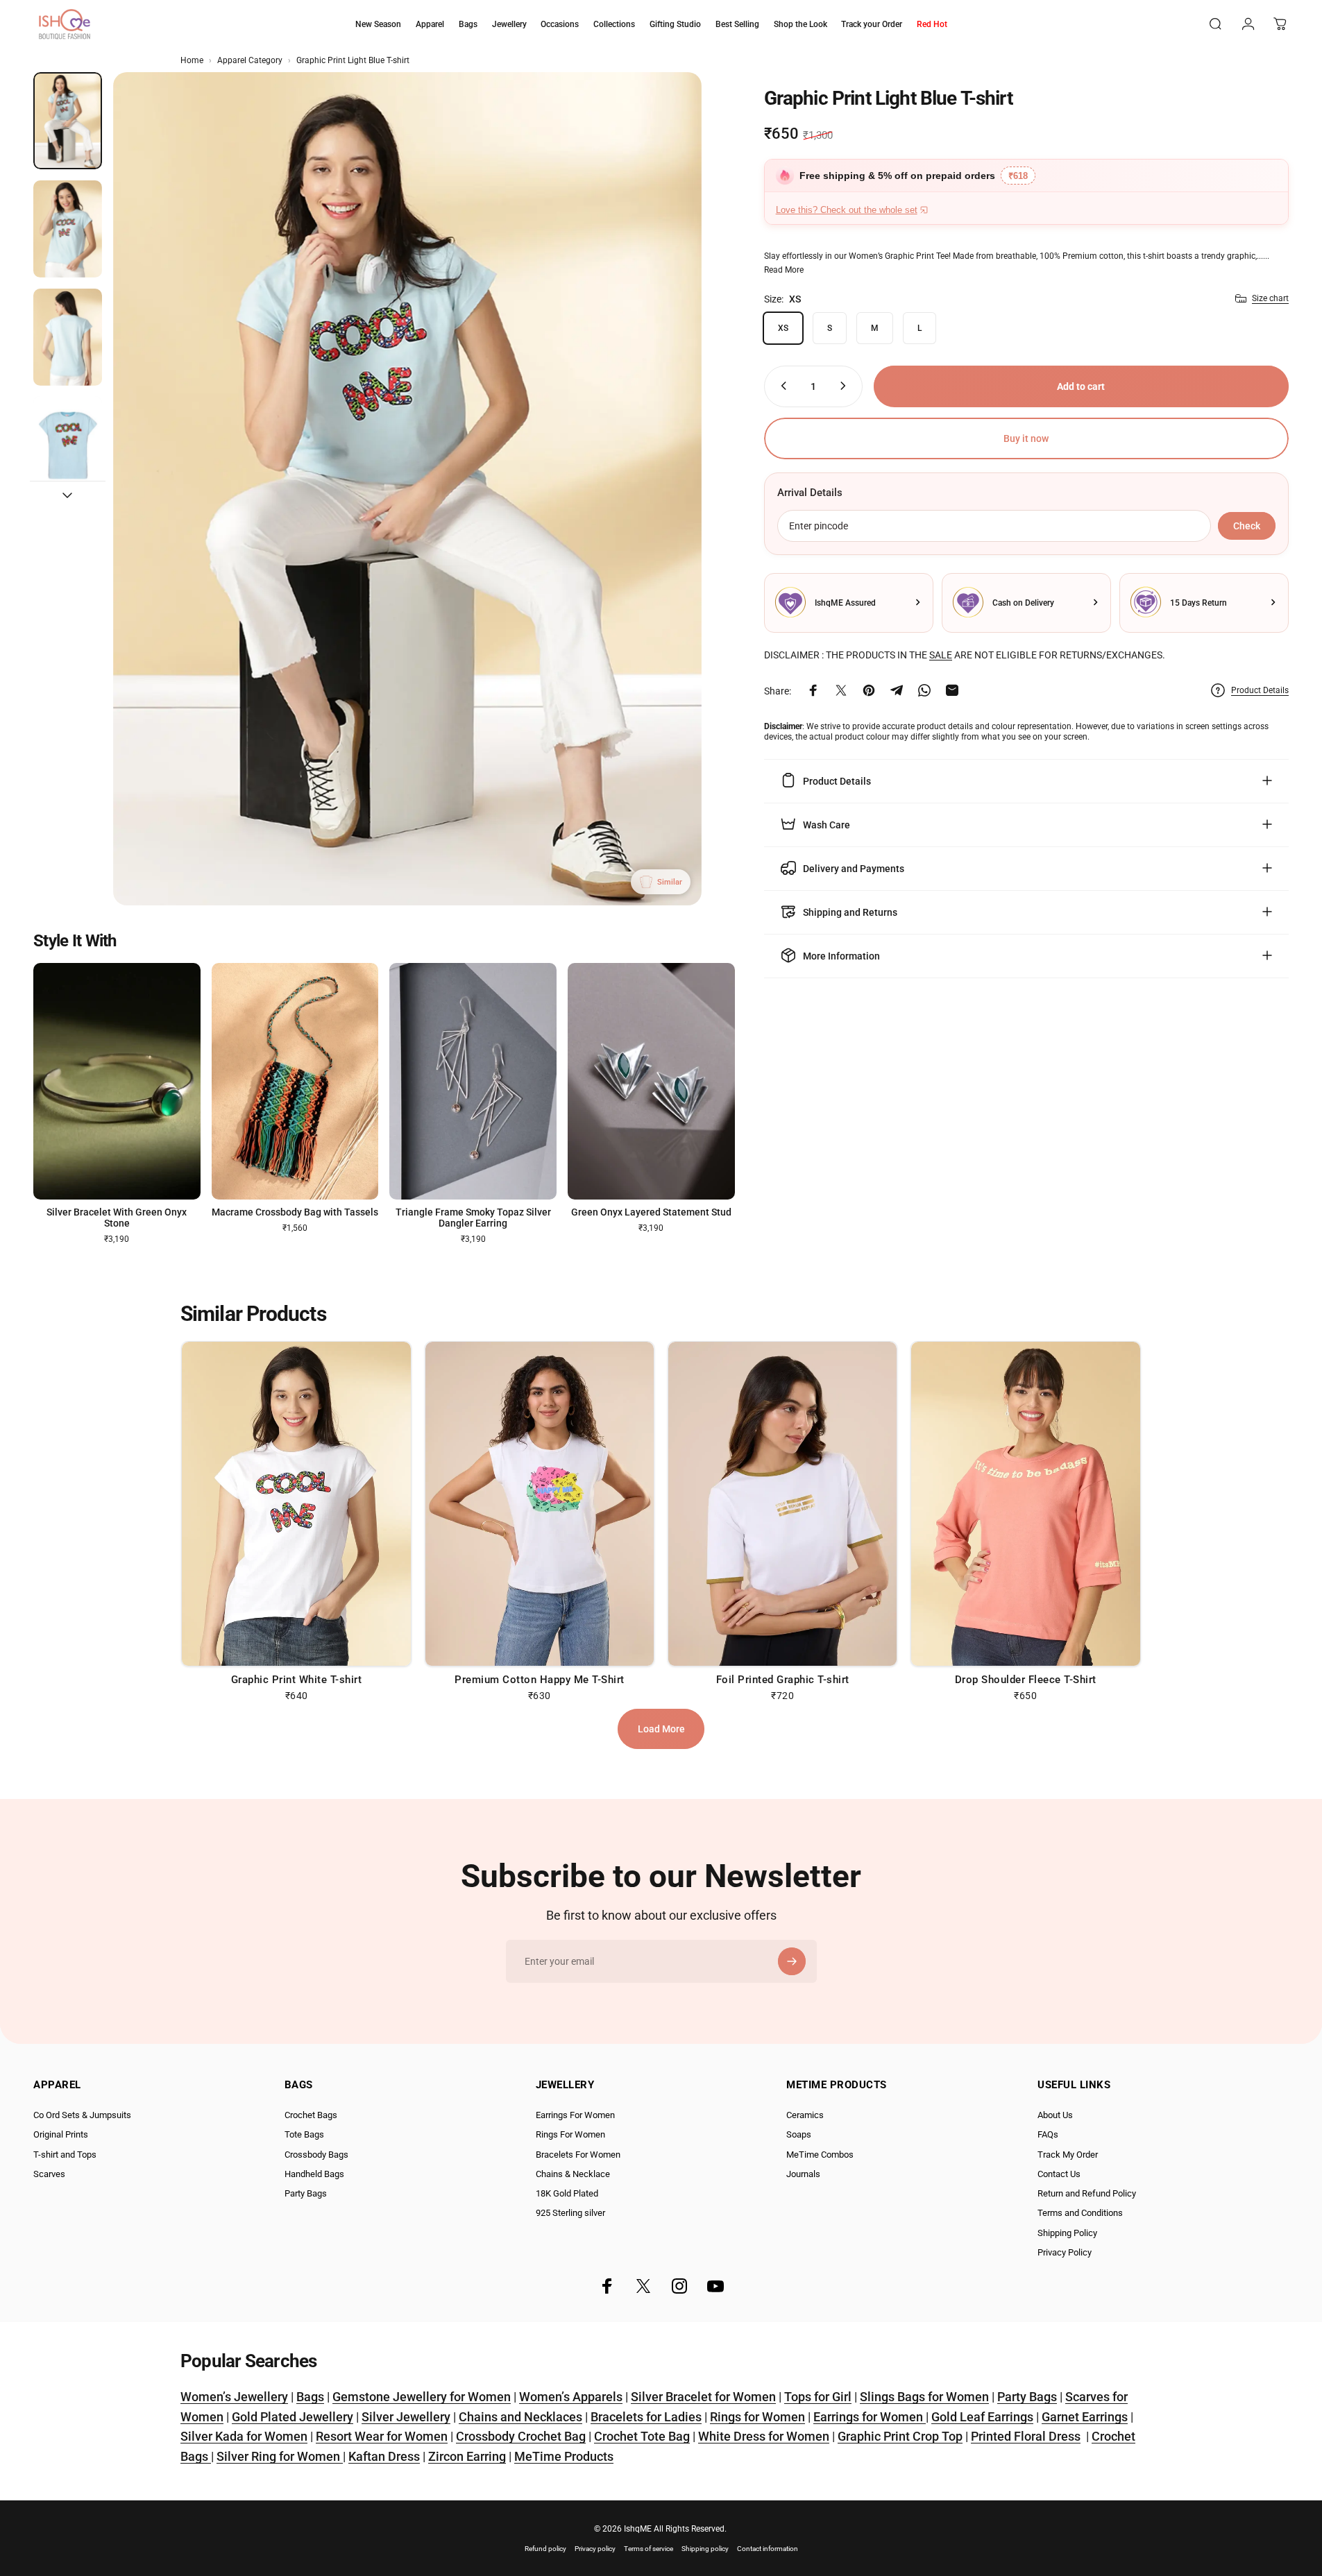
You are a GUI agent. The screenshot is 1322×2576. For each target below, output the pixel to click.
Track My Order (1068, 2155)
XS (783, 327)
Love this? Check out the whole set (847, 210)
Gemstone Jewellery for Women (422, 2397)
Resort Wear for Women (382, 2436)
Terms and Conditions (1080, 2213)
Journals (803, 2174)
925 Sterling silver (570, 2213)
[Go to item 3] (68, 337)
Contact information (768, 2549)
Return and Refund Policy (1087, 2193)
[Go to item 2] (68, 229)
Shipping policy (705, 2549)
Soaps (799, 2134)
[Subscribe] (792, 1961)
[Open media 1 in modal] (407, 489)
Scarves (49, 2174)
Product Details (1260, 690)
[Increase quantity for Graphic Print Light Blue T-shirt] (846, 386)
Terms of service (649, 2549)
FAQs (1048, 2134)
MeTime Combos (820, 2155)
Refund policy (545, 2549)
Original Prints (61, 2134)
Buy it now (1026, 438)
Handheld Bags (314, 2174)
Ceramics (805, 2115)
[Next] (666, 522)
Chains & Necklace (573, 2174)
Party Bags (306, 2193)
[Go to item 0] (68, 121)
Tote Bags (304, 2134)
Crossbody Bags (316, 2155)
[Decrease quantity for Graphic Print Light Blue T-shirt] (781, 386)
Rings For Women (570, 2134)
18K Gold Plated (567, 2193)
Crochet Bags (311, 2115)
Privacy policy (595, 2549)
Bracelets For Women (578, 2155)
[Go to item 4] (68, 445)
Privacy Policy (1065, 2252)
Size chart (1270, 298)
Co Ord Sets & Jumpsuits (82, 2115)
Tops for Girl (818, 2397)
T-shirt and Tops (65, 2155)
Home (192, 60)
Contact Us (1059, 2174)
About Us (1055, 2115)
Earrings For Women (575, 2115)
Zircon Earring (467, 2456)
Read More (784, 269)
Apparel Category (250, 60)
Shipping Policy (1067, 2233)
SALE (941, 654)
